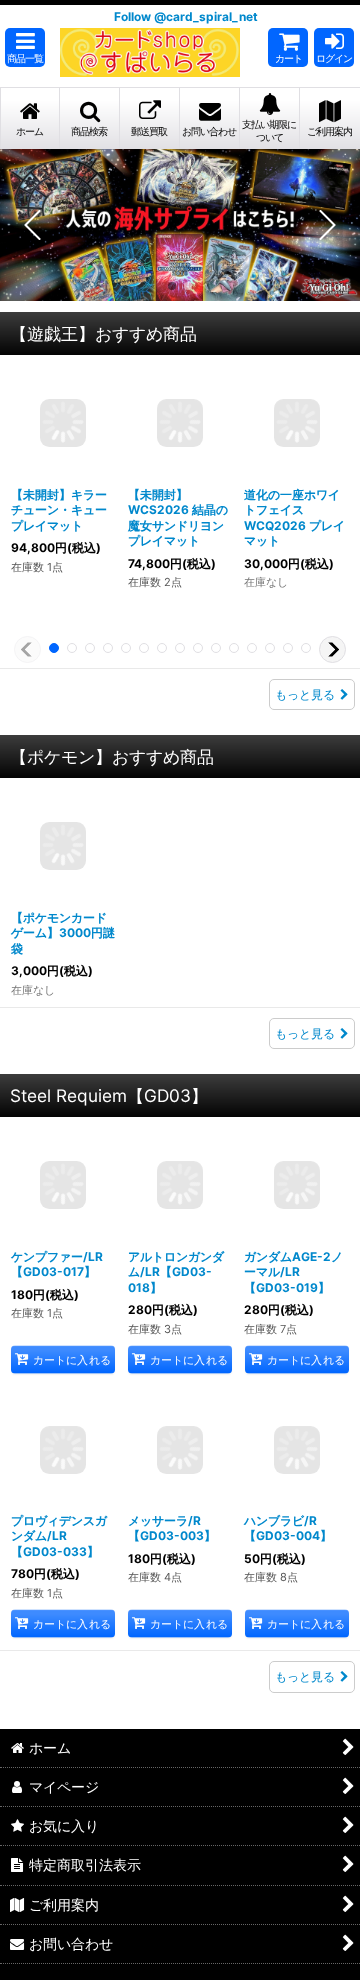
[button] (25, 47)
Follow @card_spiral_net (186, 16)
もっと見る (305, 694)
